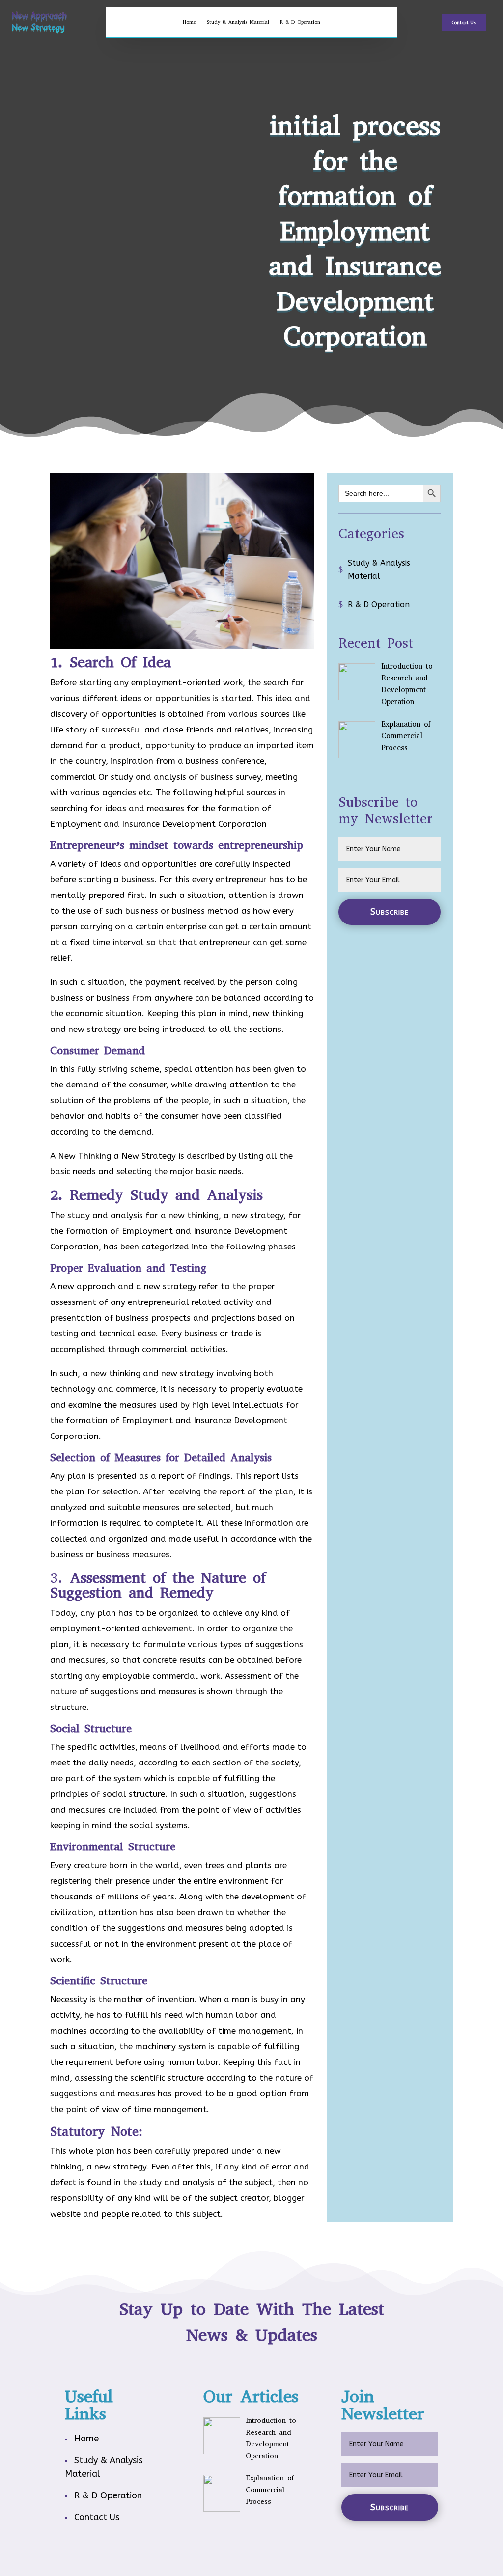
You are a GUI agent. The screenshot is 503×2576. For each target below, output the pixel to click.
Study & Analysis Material (238, 22)
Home (189, 22)
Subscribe (390, 912)
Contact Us (464, 23)
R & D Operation (300, 22)
